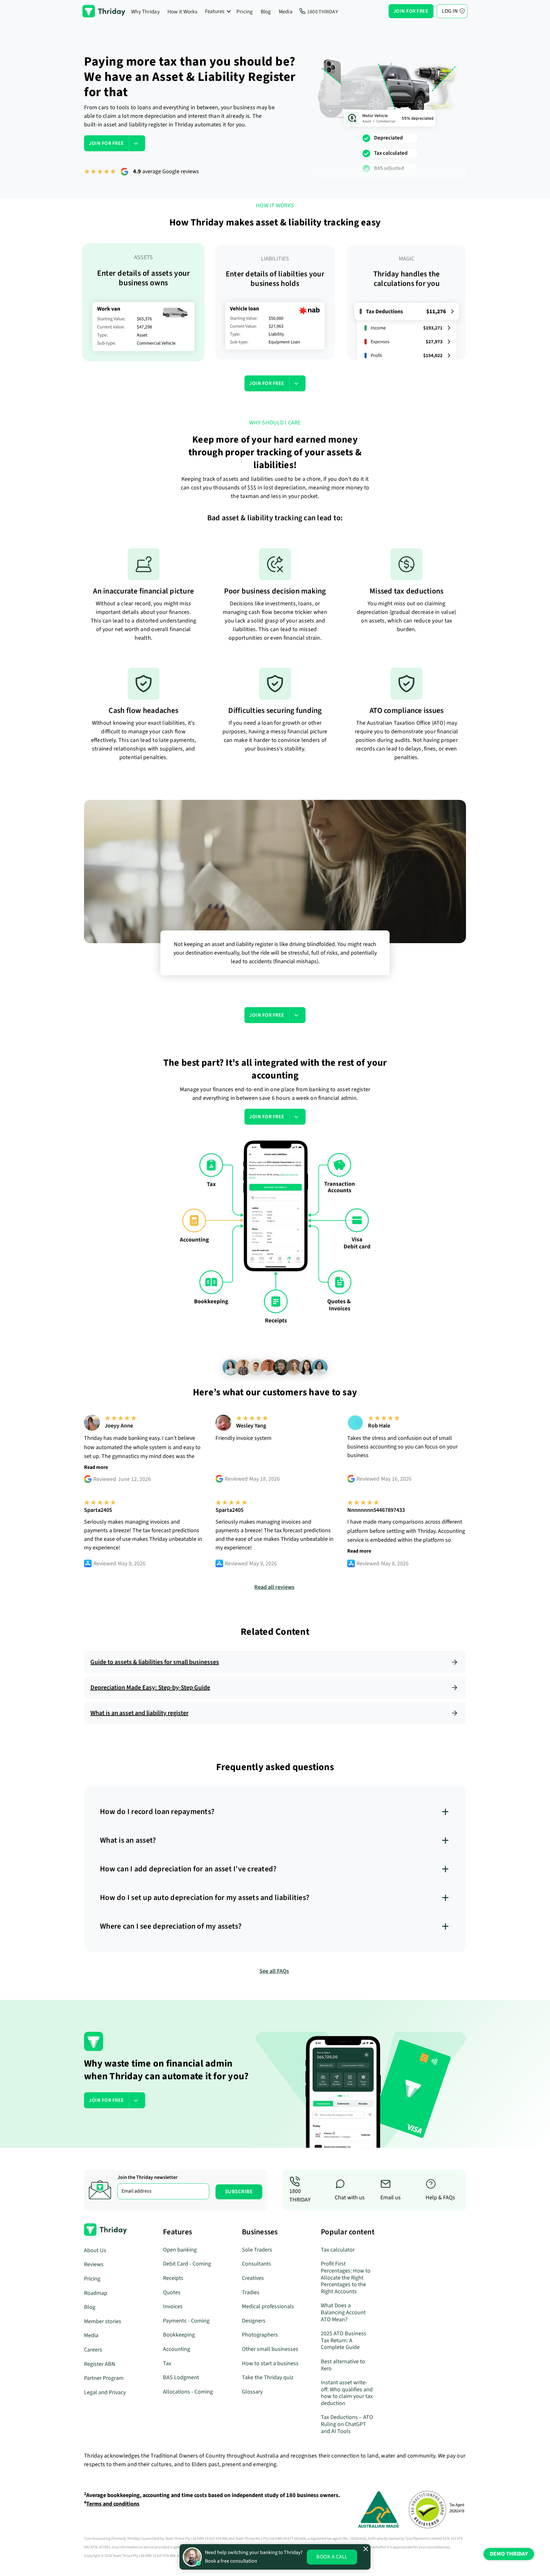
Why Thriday (145, 12)
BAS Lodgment (181, 2377)
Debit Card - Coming (187, 2264)
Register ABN (100, 2364)
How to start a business (270, 2363)
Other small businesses (270, 2349)
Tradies (251, 2292)
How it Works (182, 12)
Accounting (176, 2349)
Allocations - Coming (188, 2392)
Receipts (173, 2278)
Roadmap (96, 2293)
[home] (104, 11)
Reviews (94, 2264)
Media (286, 12)
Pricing (245, 12)
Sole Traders (257, 2250)
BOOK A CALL (332, 2557)
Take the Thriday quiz (268, 2377)
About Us (95, 2250)
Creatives (253, 2278)
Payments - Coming (186, 2321)
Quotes (172, 2292)
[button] (218, 11)
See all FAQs (274, 1971)
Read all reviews (274, 1587)
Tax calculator (338, 2250)
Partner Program (104, 2378)
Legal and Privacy (105, 2392)
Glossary (252, 2392)
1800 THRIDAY (323, 12)
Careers (93, 2350)
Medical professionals (268, 2306)
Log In (450, 11)
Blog (266, 12)
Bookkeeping (179, 2335)
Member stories (103, 2321)
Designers (254, 2321)
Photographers (260, 2335)
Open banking (180, 2250)
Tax (167, 2363)
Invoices (173, 2306)
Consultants (257, 2264)
